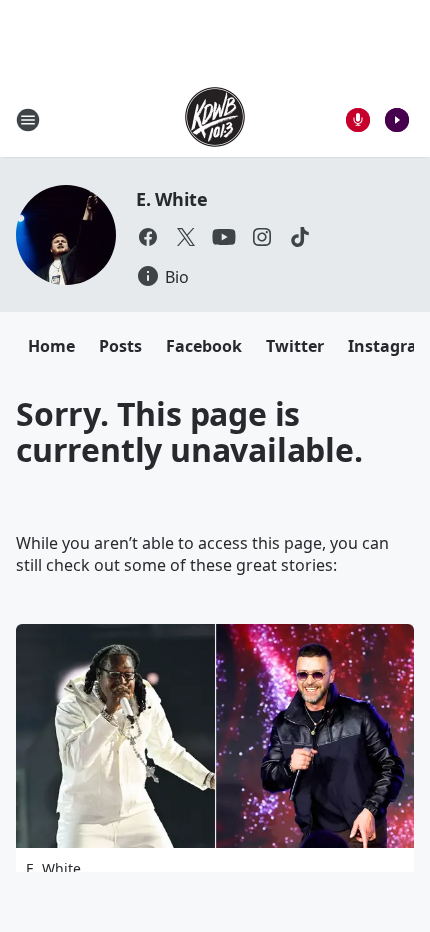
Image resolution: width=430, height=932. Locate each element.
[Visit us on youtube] (224, 237)
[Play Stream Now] (397, 120)
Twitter (295, 346)
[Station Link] (215, 119)
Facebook (204, 346)
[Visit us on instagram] (262, 237)
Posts (120, 346)
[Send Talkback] (358, 120)
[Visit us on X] (186, 237)
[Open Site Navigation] (28, 120)
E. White (171, 199)
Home (51, 346)
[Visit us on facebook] (148, 237)
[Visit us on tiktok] (300, 237)
